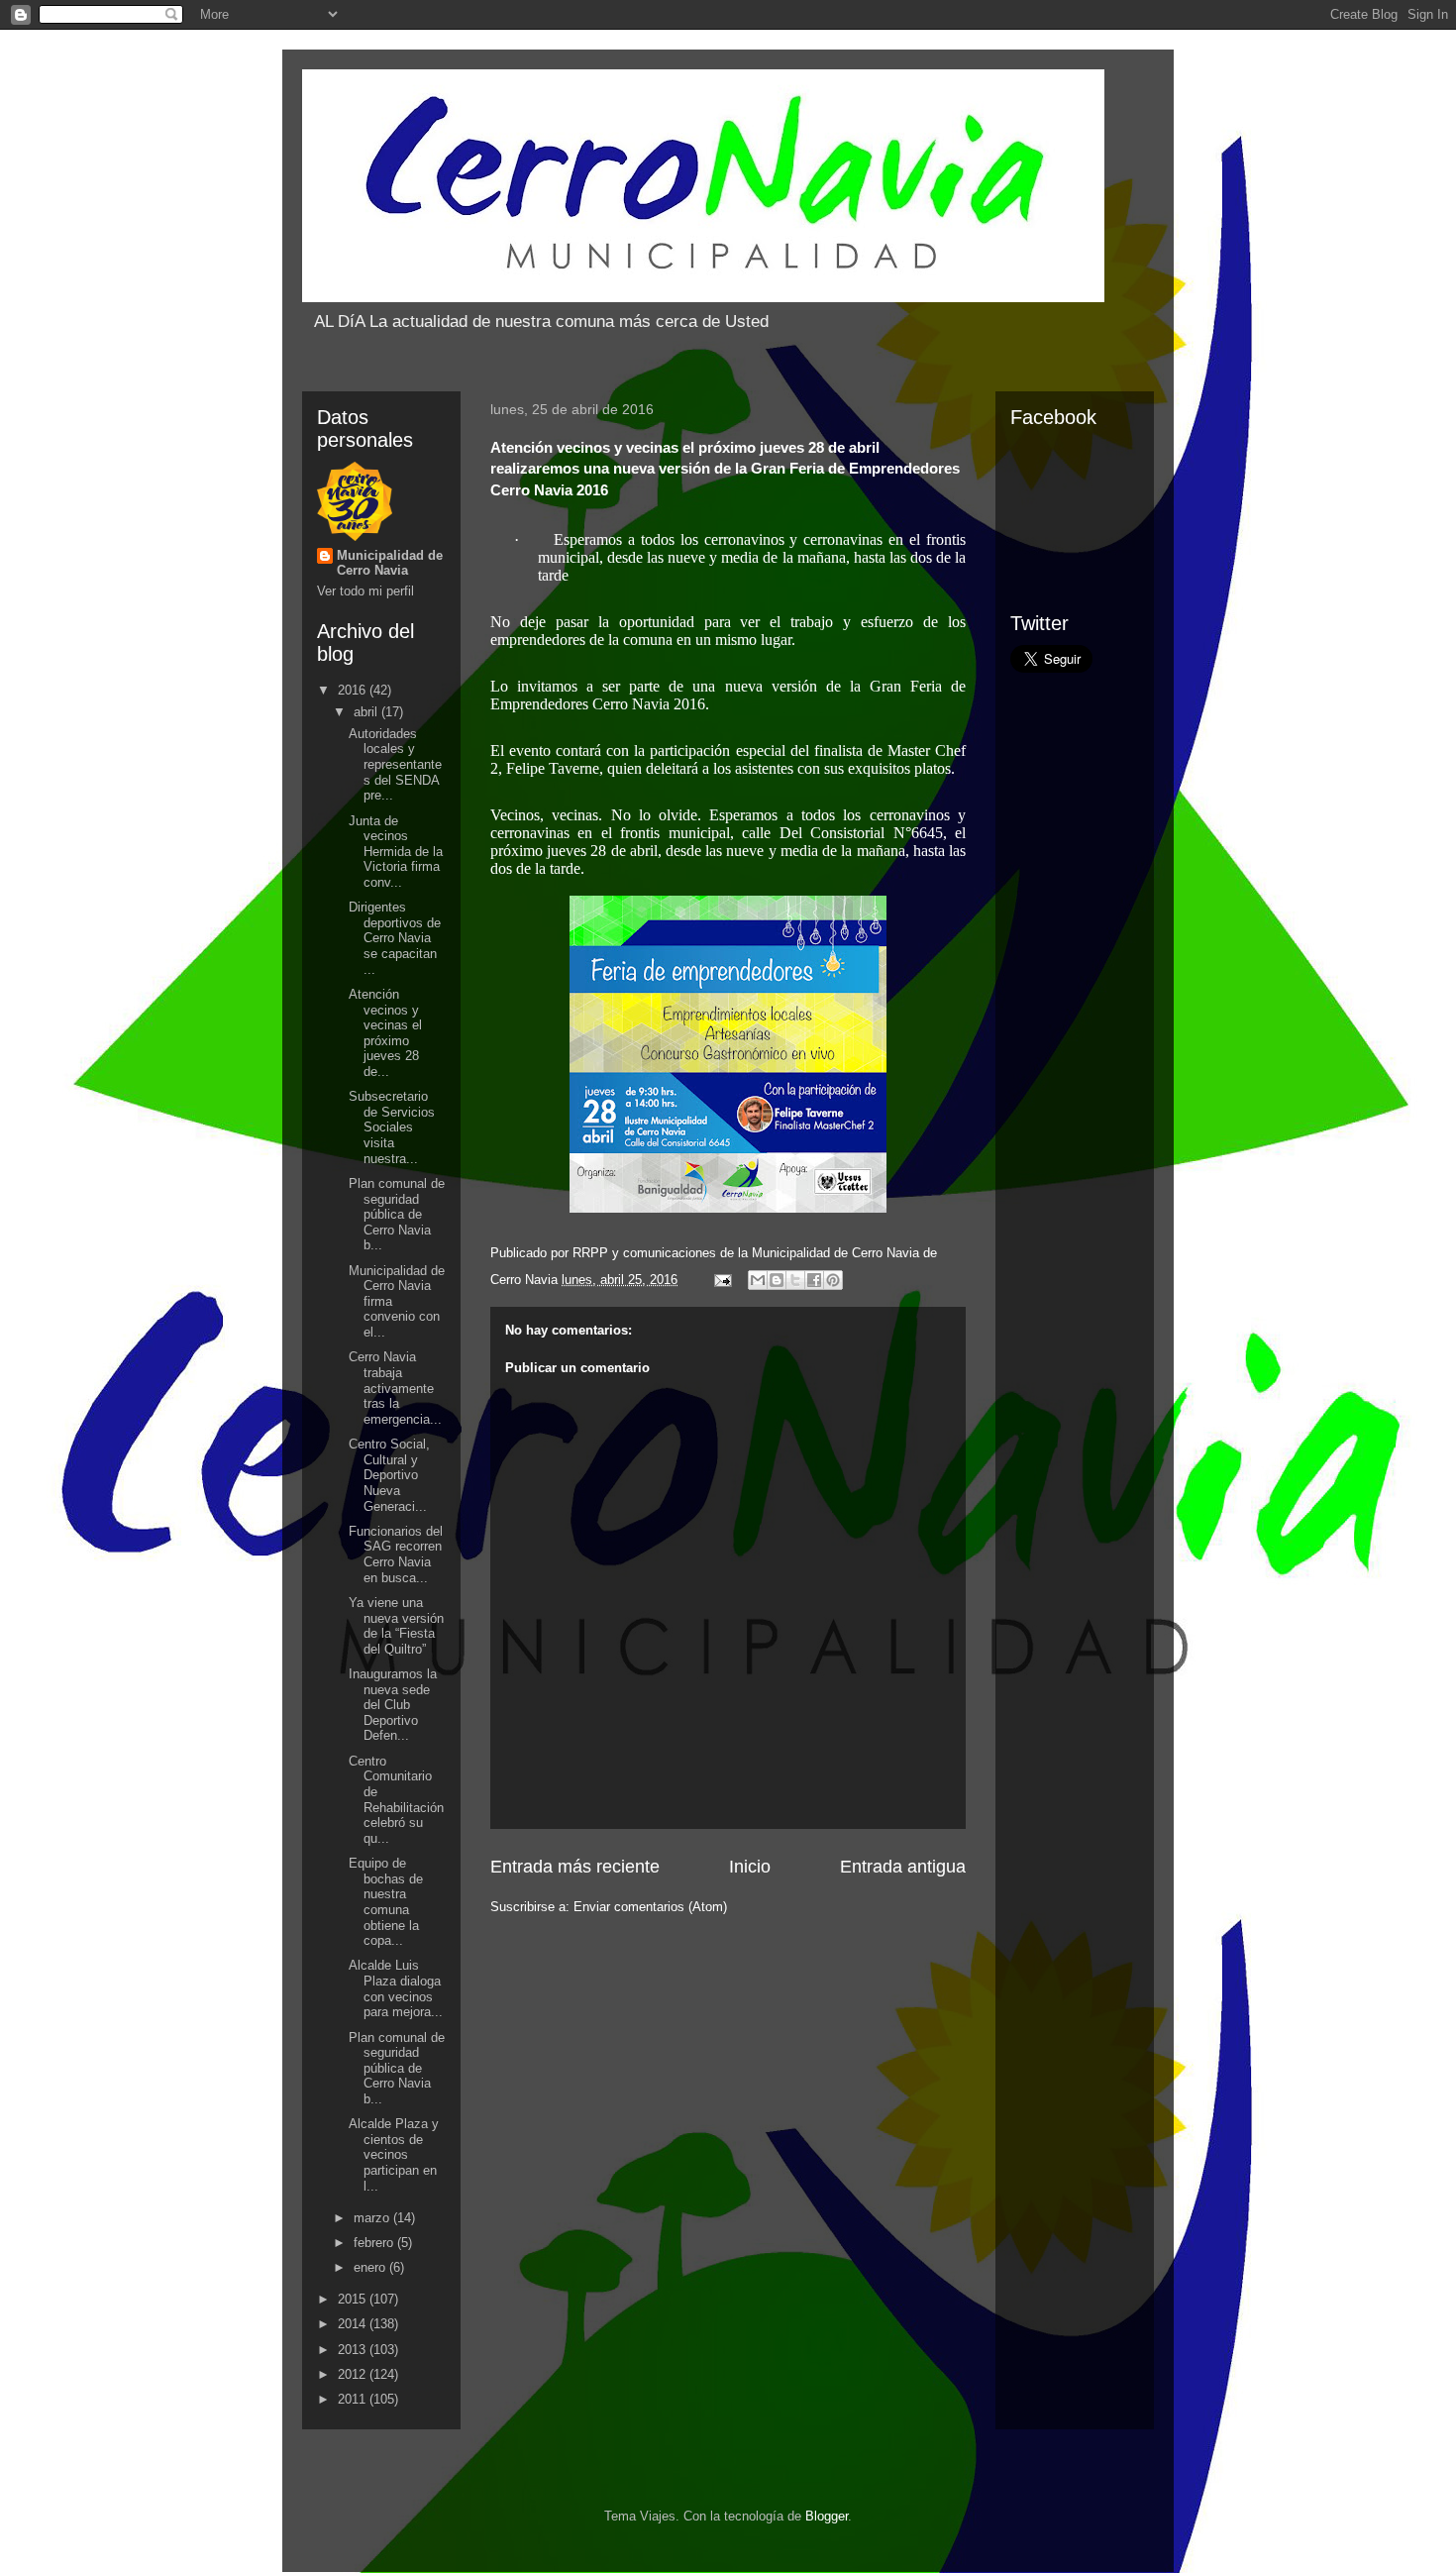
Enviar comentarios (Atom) (650, 1907)
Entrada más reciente (575, 1867)
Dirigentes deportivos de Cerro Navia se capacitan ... (395, 938)
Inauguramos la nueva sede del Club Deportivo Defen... (393, 1705)
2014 (354, 2324)
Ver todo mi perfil (365, 591)
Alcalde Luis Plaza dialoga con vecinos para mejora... (396, 1988)
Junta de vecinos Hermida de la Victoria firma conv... (396, 852)
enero (371, 2267)
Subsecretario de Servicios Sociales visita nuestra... (392, 1127)
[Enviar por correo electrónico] (758, 1280)
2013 (354, 2350)
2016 (354, 690)
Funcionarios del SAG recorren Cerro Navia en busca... (396, 1555)
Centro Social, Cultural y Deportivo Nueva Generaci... (389, 1475)
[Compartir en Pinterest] (833, 1280)
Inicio (750, 1867)
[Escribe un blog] (777, 1280)
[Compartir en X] (795, 1280)
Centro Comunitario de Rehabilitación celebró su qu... (396, 1800)
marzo (373, 2218)
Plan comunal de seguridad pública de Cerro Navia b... (397, 1214)
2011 (354, 2399)
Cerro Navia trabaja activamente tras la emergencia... (395, 1388)
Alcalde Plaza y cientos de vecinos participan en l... (394, 2154)
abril (367, 712)
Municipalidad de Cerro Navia (390, 563)
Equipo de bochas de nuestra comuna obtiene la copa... (386, 1902)
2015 (354, 2299)
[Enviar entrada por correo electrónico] (722, 1280)
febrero (375, 2243)
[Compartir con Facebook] (814, 1280)
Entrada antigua (903, 1867)
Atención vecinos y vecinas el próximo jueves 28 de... (385, 1033)
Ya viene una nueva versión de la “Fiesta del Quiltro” (396, 1626)
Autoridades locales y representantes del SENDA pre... (395, 764)
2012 (354, 2374)
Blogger (827, 2516)
